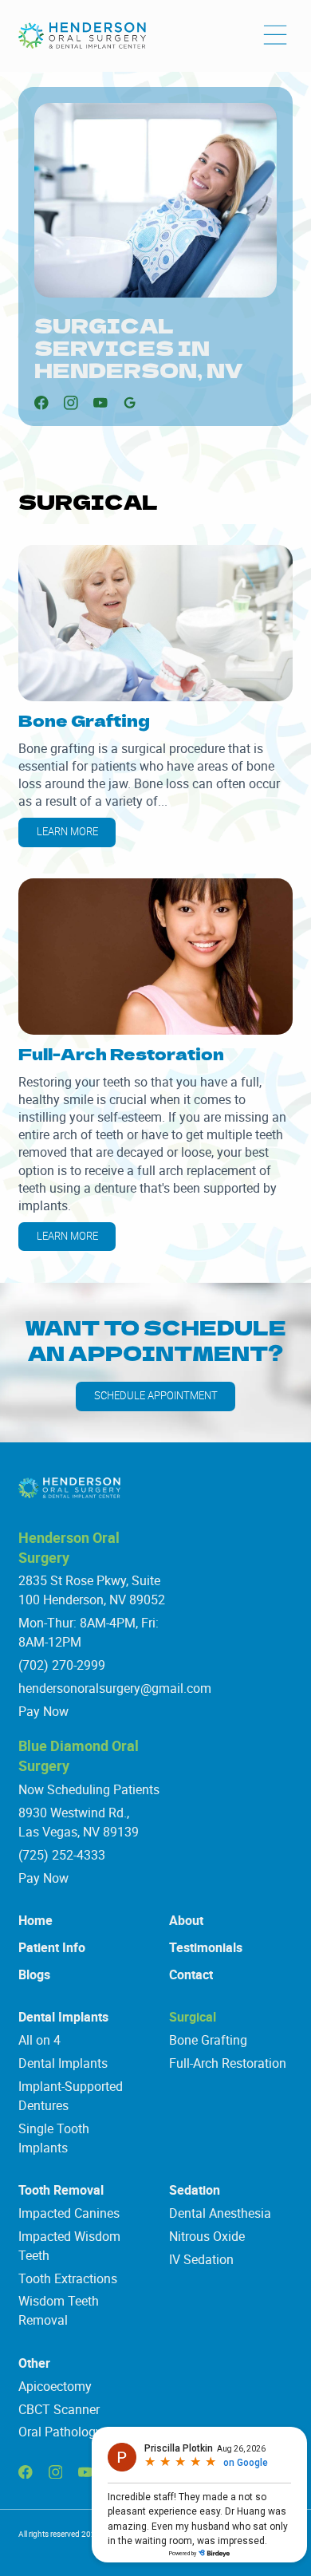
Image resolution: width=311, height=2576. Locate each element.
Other (34, 2363)
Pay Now (43, 1711)
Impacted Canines (69, 2213)
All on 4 (39, 2040)
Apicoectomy (55, 2386)
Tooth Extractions (68, 2278)
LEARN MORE (67, 832)
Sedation (195, 2190)
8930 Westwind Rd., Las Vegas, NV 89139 (79, 1822)
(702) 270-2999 (62, 1665)
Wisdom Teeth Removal (59, 2310)
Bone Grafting (208, 2040)
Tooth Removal (61, 2190)
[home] (82, 36)
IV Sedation (201, 2259)
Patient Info (52, 1947)
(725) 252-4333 (62, 1855)
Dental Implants (63, 2017)
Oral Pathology (60, 2432)
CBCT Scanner (59, 2409)
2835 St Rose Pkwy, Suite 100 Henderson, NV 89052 (92, 1590)
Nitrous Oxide (207, 2236)
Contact (191, 1974)
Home (35, 1920)
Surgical (193, 2017)
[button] (275, 36)
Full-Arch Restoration (228, 2063)
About (186, 1920)
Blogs (34, 1974)
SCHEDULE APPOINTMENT (156, 1396)
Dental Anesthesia (220, 2213)
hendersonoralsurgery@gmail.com (115, 1688)
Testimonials (206, 1947)
